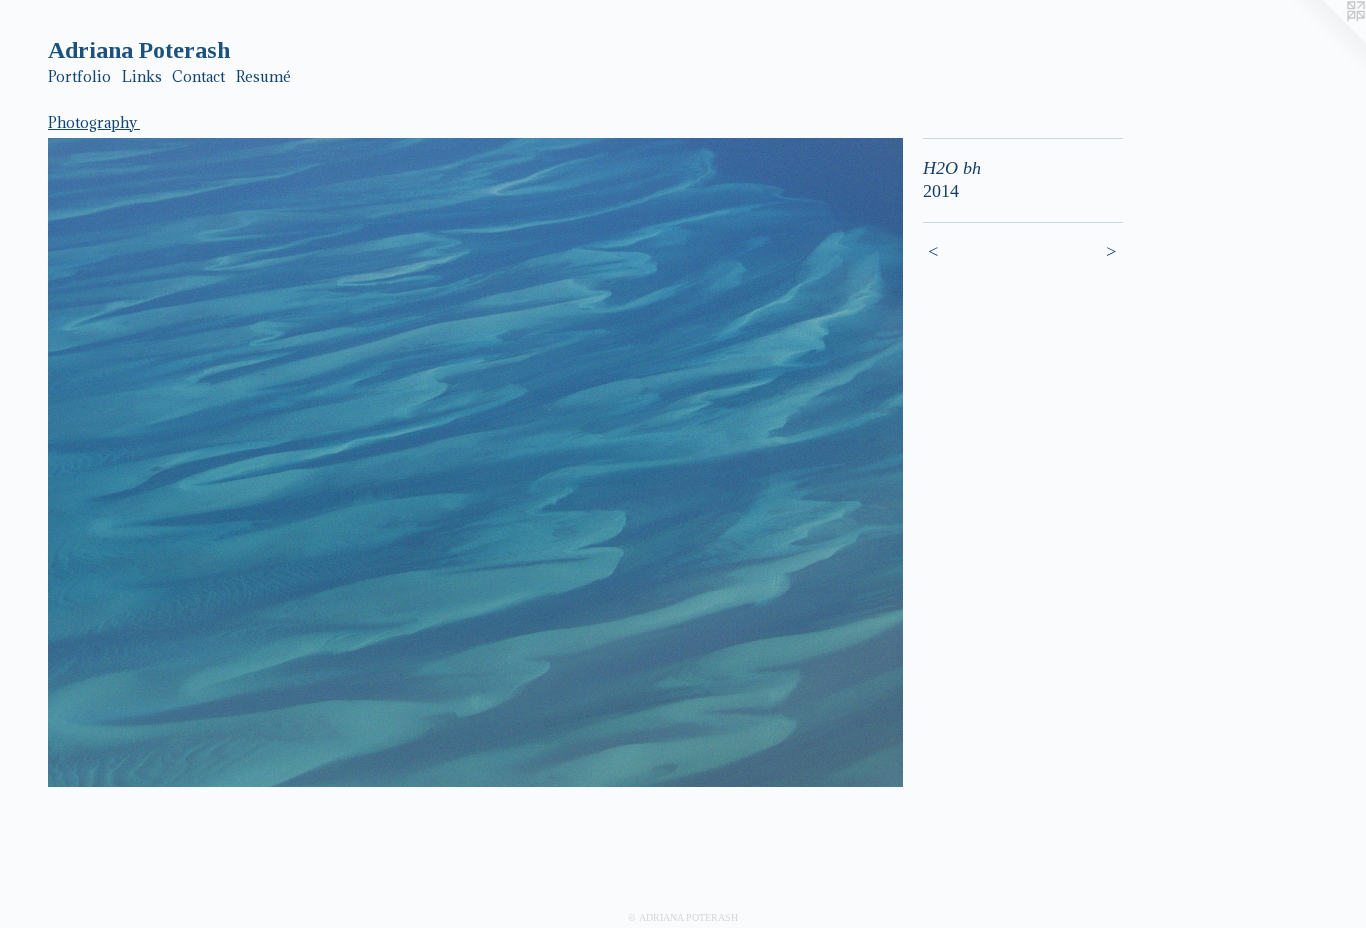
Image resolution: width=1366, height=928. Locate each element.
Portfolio (79, 76)
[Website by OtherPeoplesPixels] (1326, 40)
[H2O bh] (475, 463)
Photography (94, 122)
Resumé (263, 76)
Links (142, 76)
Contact (198, 76)
